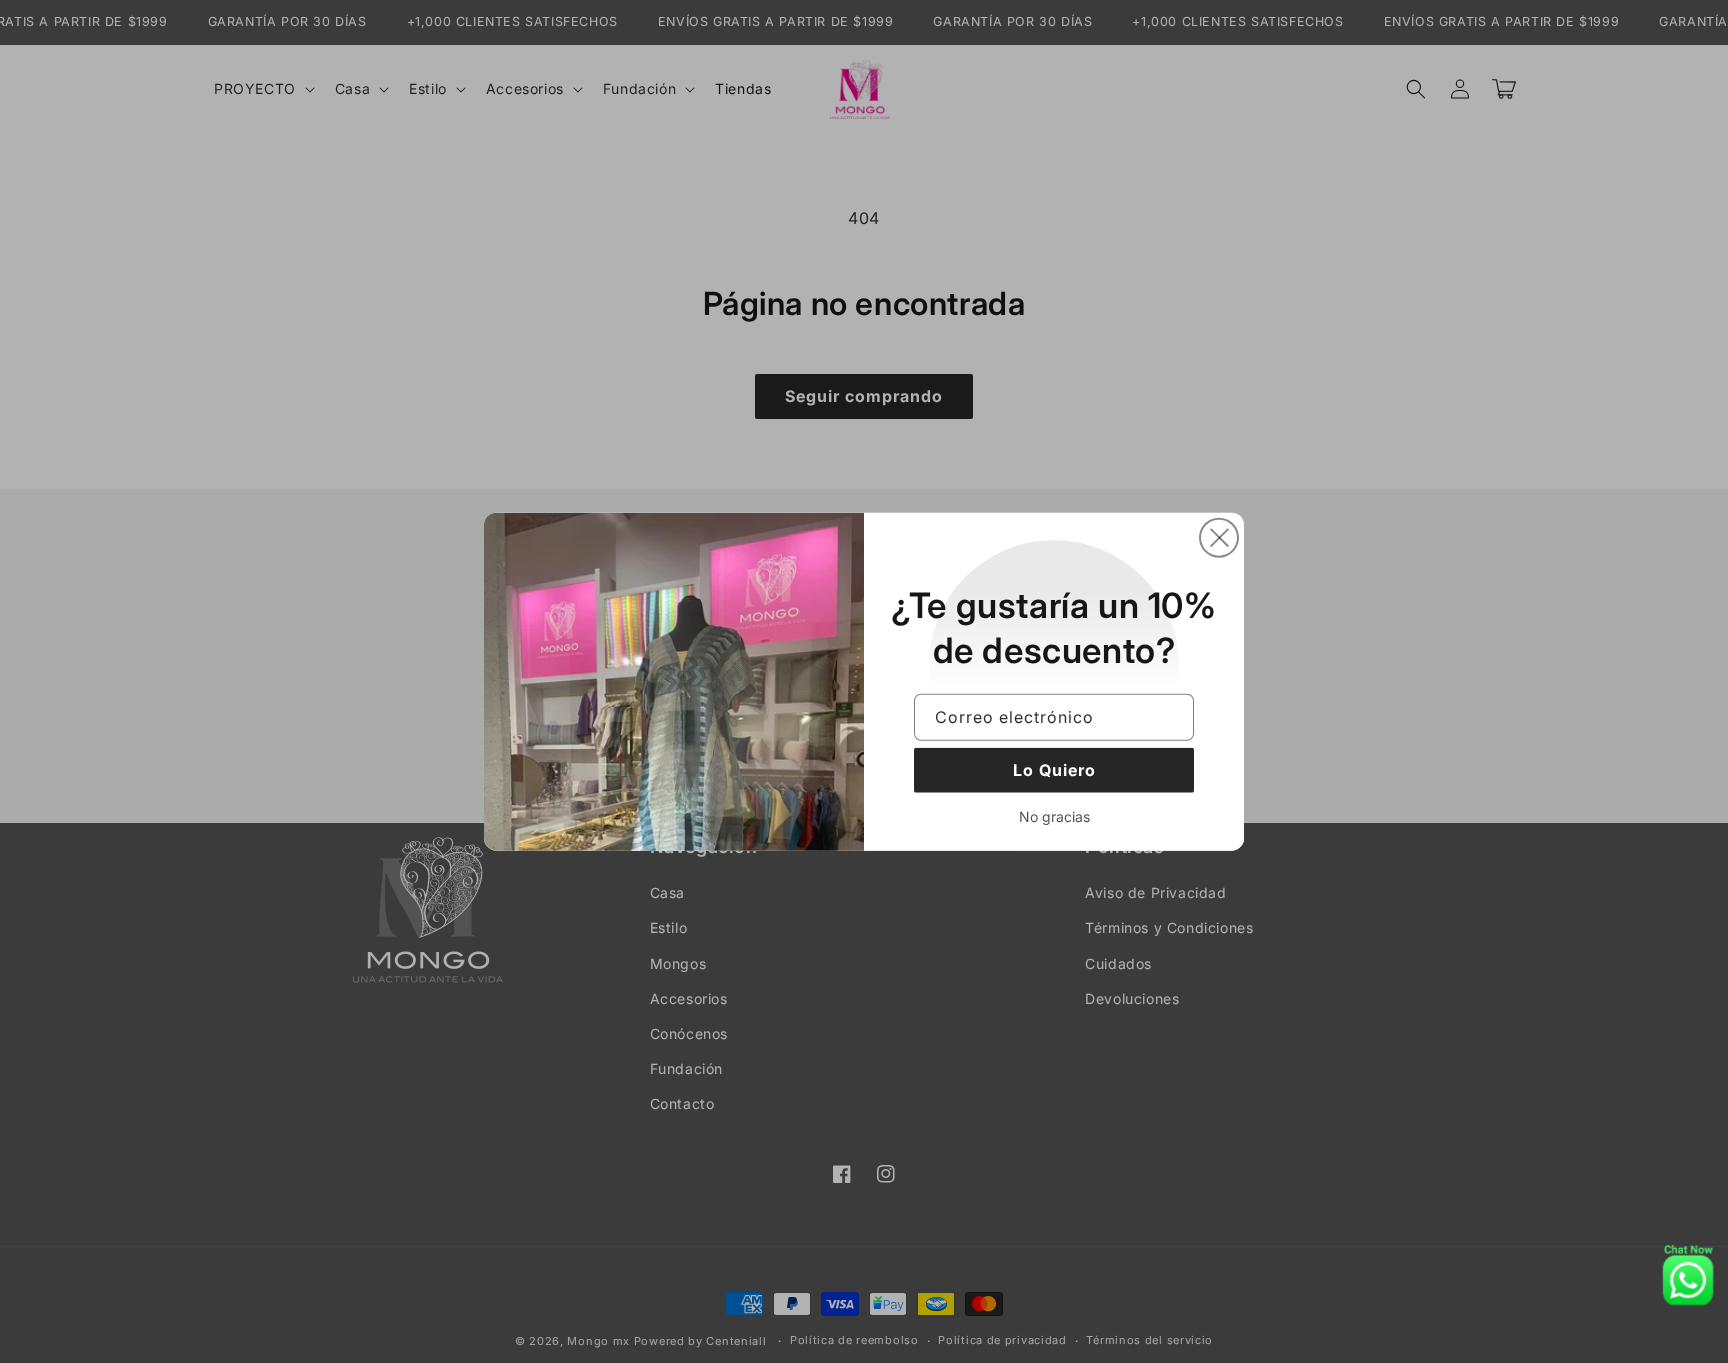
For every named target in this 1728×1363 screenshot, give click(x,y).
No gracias (1054, 816)
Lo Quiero (1054, 770)
